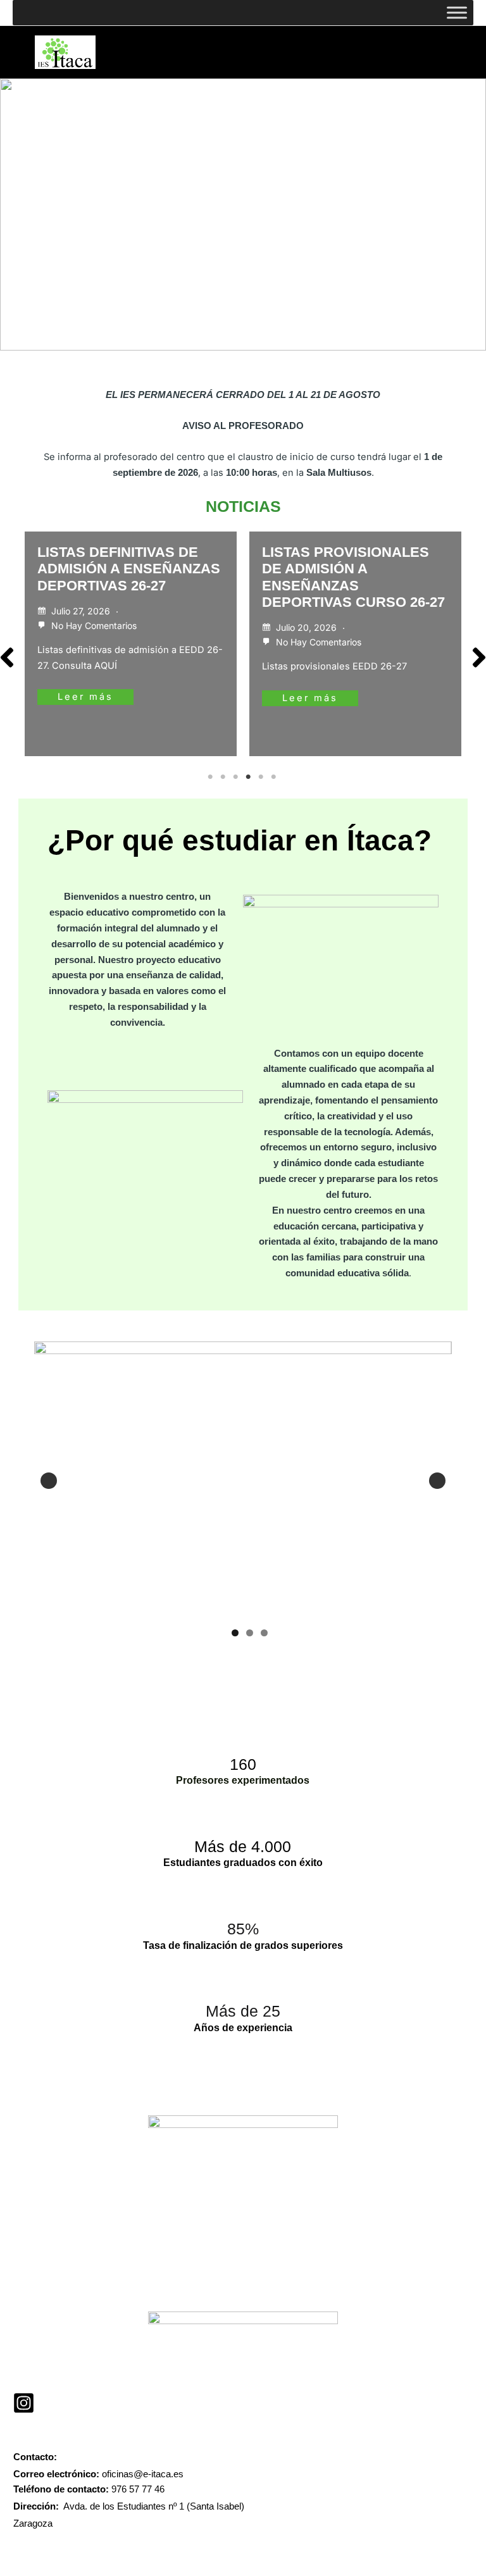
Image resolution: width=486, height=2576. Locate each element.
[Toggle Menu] (457, 12)
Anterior (49, 1481)
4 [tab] (249, 777)
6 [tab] (275, 777)
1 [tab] (211, 777)
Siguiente (437, 1481)
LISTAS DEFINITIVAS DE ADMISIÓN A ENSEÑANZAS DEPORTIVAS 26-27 (129, 569)
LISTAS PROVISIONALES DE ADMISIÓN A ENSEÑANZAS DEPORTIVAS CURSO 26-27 (353, 577)
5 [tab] (262, 777)
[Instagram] (24, 2403)
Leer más (85, 697)
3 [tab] (237, 777)
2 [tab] (224, 777)
